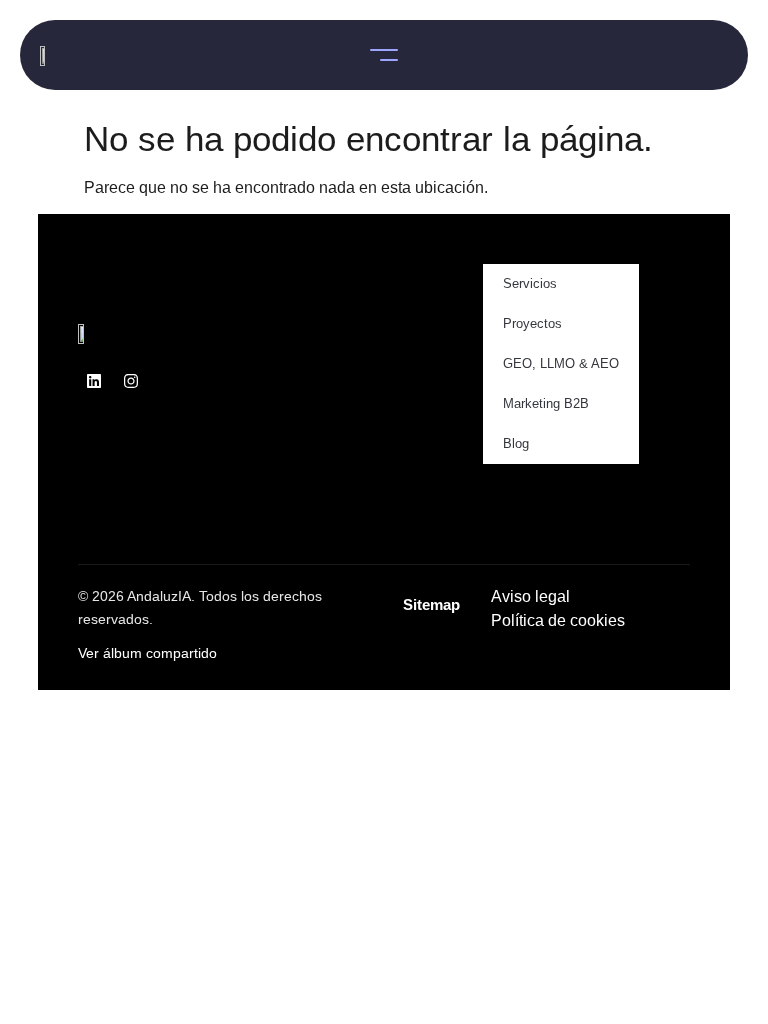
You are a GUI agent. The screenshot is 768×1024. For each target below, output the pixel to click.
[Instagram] (131, 381)
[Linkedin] (94, 381)
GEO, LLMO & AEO (561, 363)
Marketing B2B (546, 403)
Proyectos (532, 323)
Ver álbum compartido (147, 653)
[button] (384, 55)
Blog (516, 443)
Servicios (530, 283)
